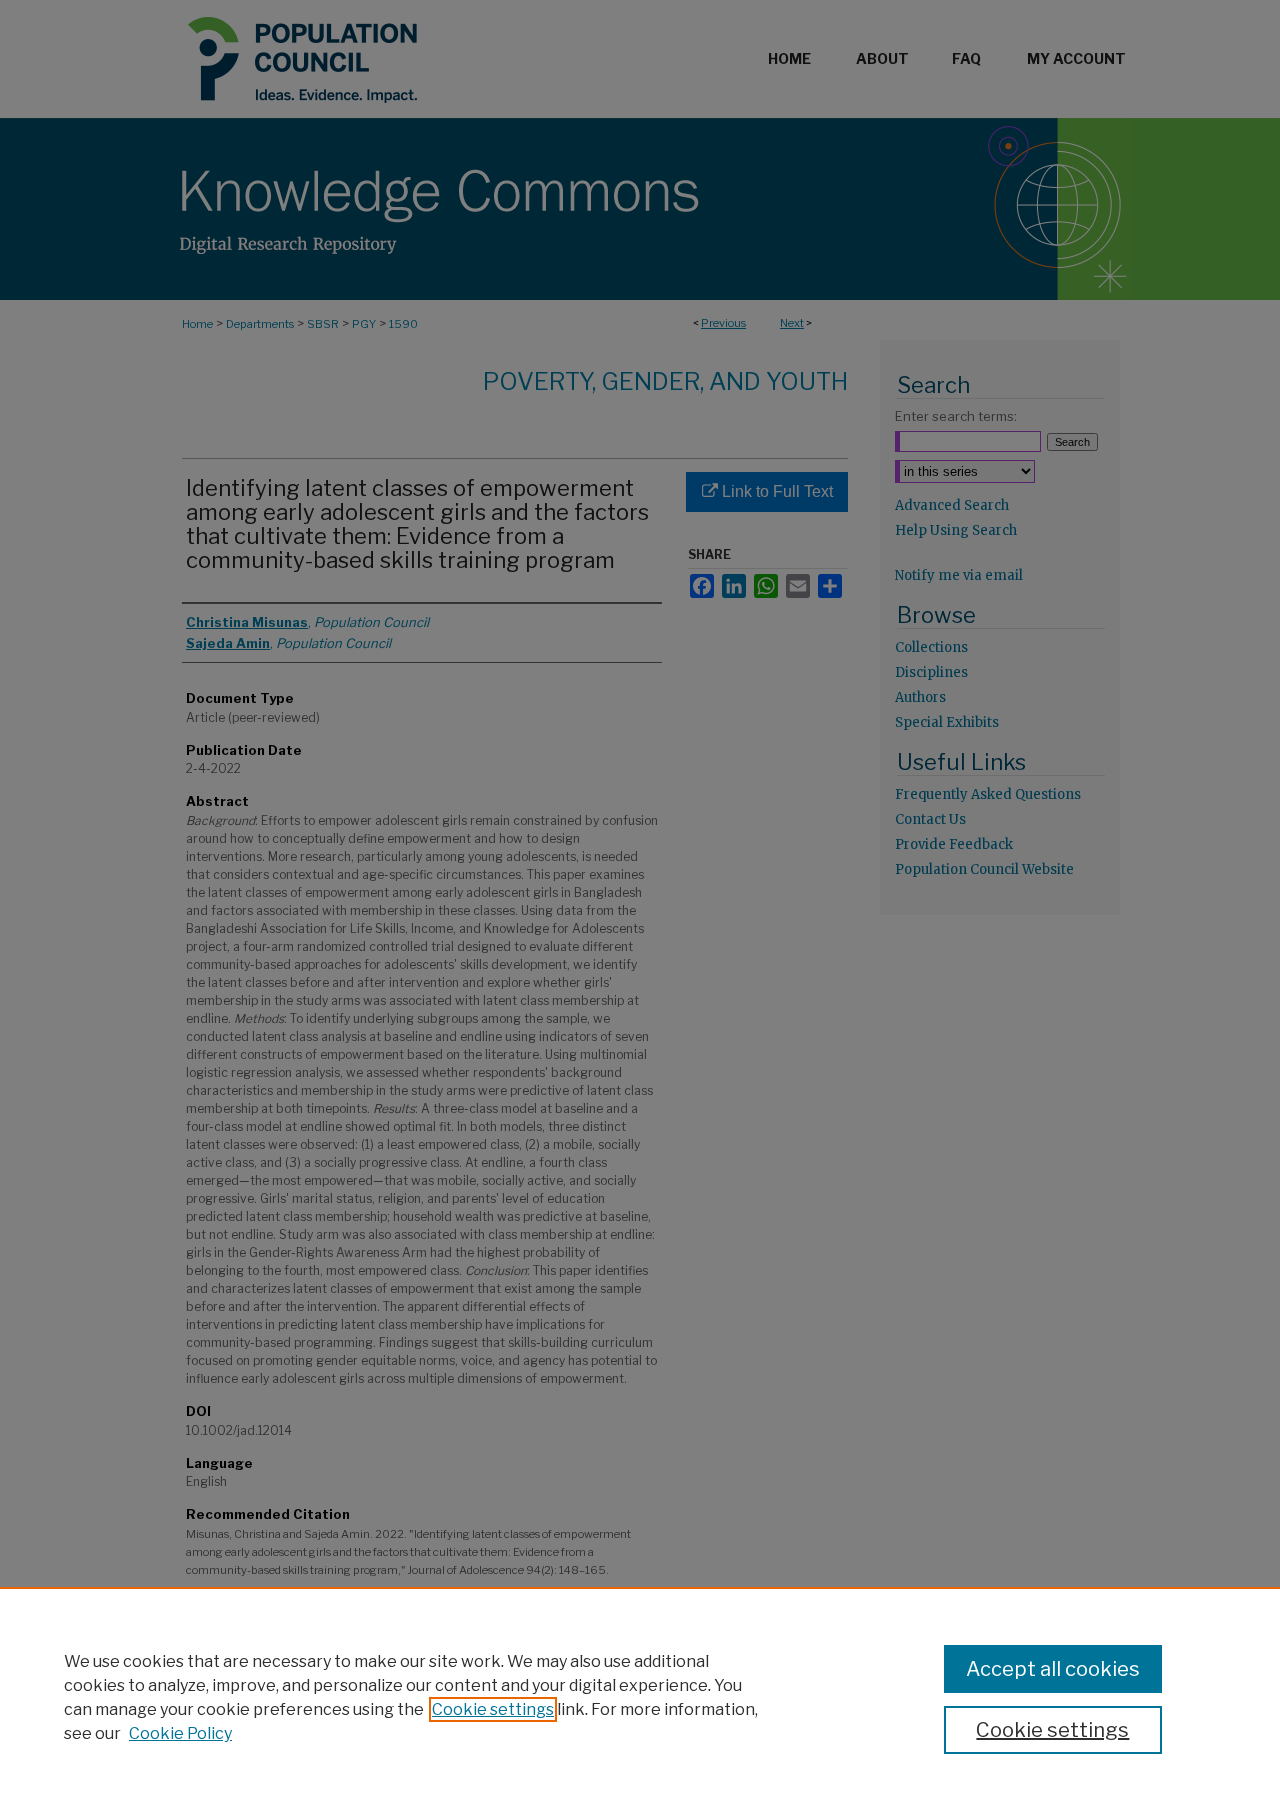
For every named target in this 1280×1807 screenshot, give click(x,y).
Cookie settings (493, 1709)
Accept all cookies (1053, 1669)
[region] (640, 1697)
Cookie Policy (180, 1733)
